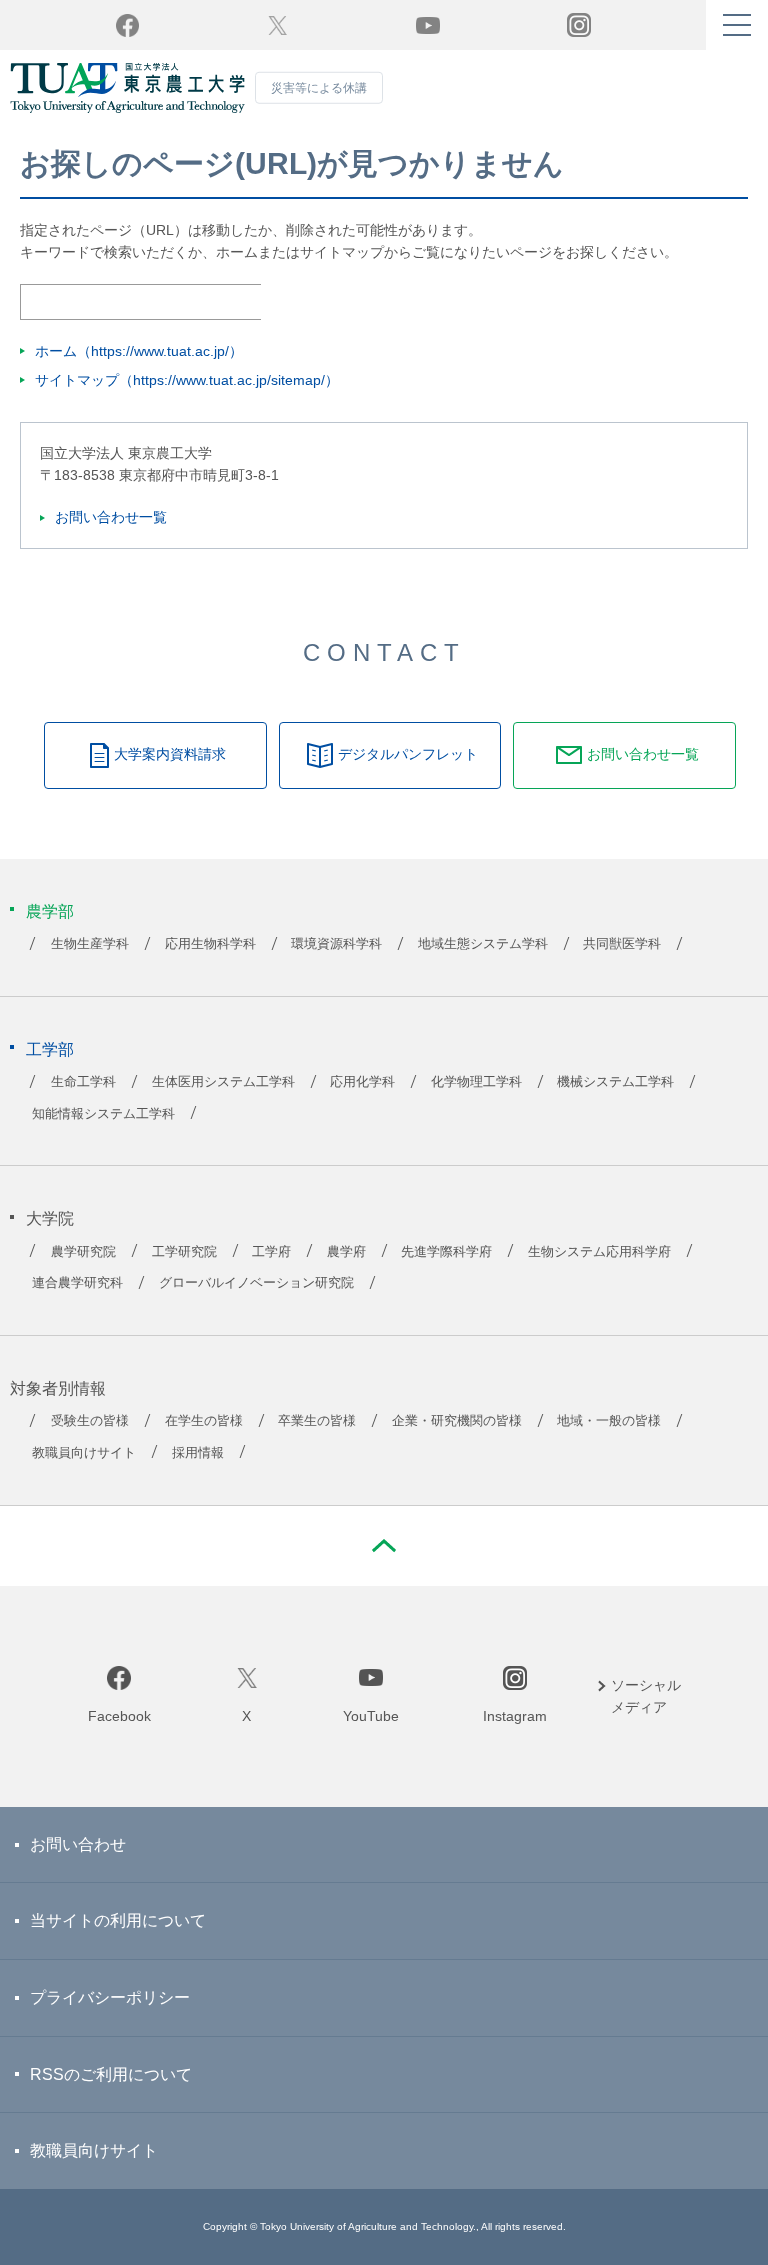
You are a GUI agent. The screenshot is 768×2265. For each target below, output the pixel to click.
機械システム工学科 (615, 1082)
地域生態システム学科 (483, 944)
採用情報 (198, 1453)
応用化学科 (362, 1082)
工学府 (271, 1252)
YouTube (428, 25)
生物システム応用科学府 (599, 1252)
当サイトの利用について (118, 1920)
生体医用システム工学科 (223, 1082)
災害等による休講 (319, 88)
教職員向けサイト (84, 1453)
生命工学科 (83, 1082)
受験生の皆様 (90, 1421)
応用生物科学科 (210, 944)
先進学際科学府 (446, 1252)
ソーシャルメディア (646, 1696)
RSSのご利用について (111, 2074)
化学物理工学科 (476, 1082)
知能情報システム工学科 (103, 1114)
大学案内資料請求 (170, 754)
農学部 (50, 911)
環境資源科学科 (336, 944)
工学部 (50, 1049)
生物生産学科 (90, 944)
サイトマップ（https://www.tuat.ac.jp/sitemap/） (187, 380)
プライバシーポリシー (110, 1997)
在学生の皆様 (204, 1421)
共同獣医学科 (622, 944)
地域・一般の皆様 (609, 1421)
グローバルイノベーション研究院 (256, 1283)
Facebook (127, 25)
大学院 (50, 1218)
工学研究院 (184, 1252)
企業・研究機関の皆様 (457, 1421)
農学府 (346, 1252)
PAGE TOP (384, 1546)
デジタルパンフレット (408, 754)
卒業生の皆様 (317, 1421)
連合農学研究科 (77, 1283)
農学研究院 (83, 1252)
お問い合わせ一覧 (111, 517)
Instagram (515, 1716)
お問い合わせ (78, 1844)
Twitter (277, 25)
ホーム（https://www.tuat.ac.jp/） (139, 351)
